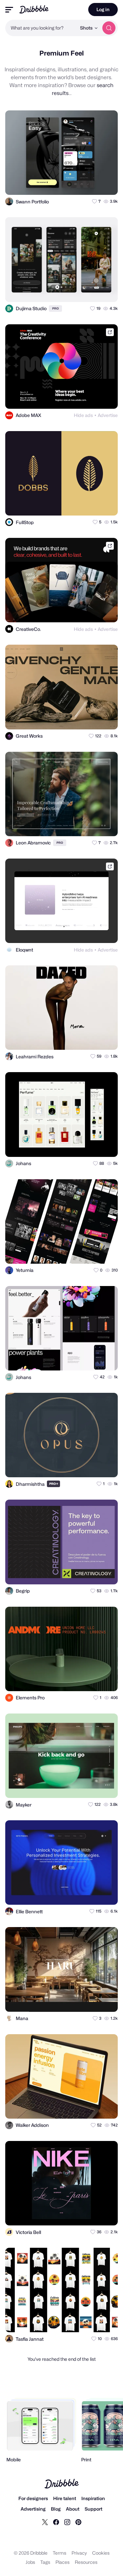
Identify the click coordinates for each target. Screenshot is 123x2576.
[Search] (109, 28)
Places (62, 2562)
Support (93, 2509)
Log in (103, 9)
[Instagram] (67, 2522)
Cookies (101, 2553)
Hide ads (83, 415)
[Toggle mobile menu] (9, 10)
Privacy (79, 2553)
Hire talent (65, 2498)
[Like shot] (107, 184)
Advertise (108, 415)
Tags (45, 2562)
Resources (86, 2562)
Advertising (33, 2509)
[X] (45, 2522)
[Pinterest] (78, 2522)
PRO (55, 308)
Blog (56, 2509)
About (73, 2509)
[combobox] (41, 28)
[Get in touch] (81, 184)
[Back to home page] (34, 9)
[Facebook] (56, 2522)
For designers (33, 2498)
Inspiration (93, 2498)
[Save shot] (94, 184)
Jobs (30, 2562)
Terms (60, 2553)
